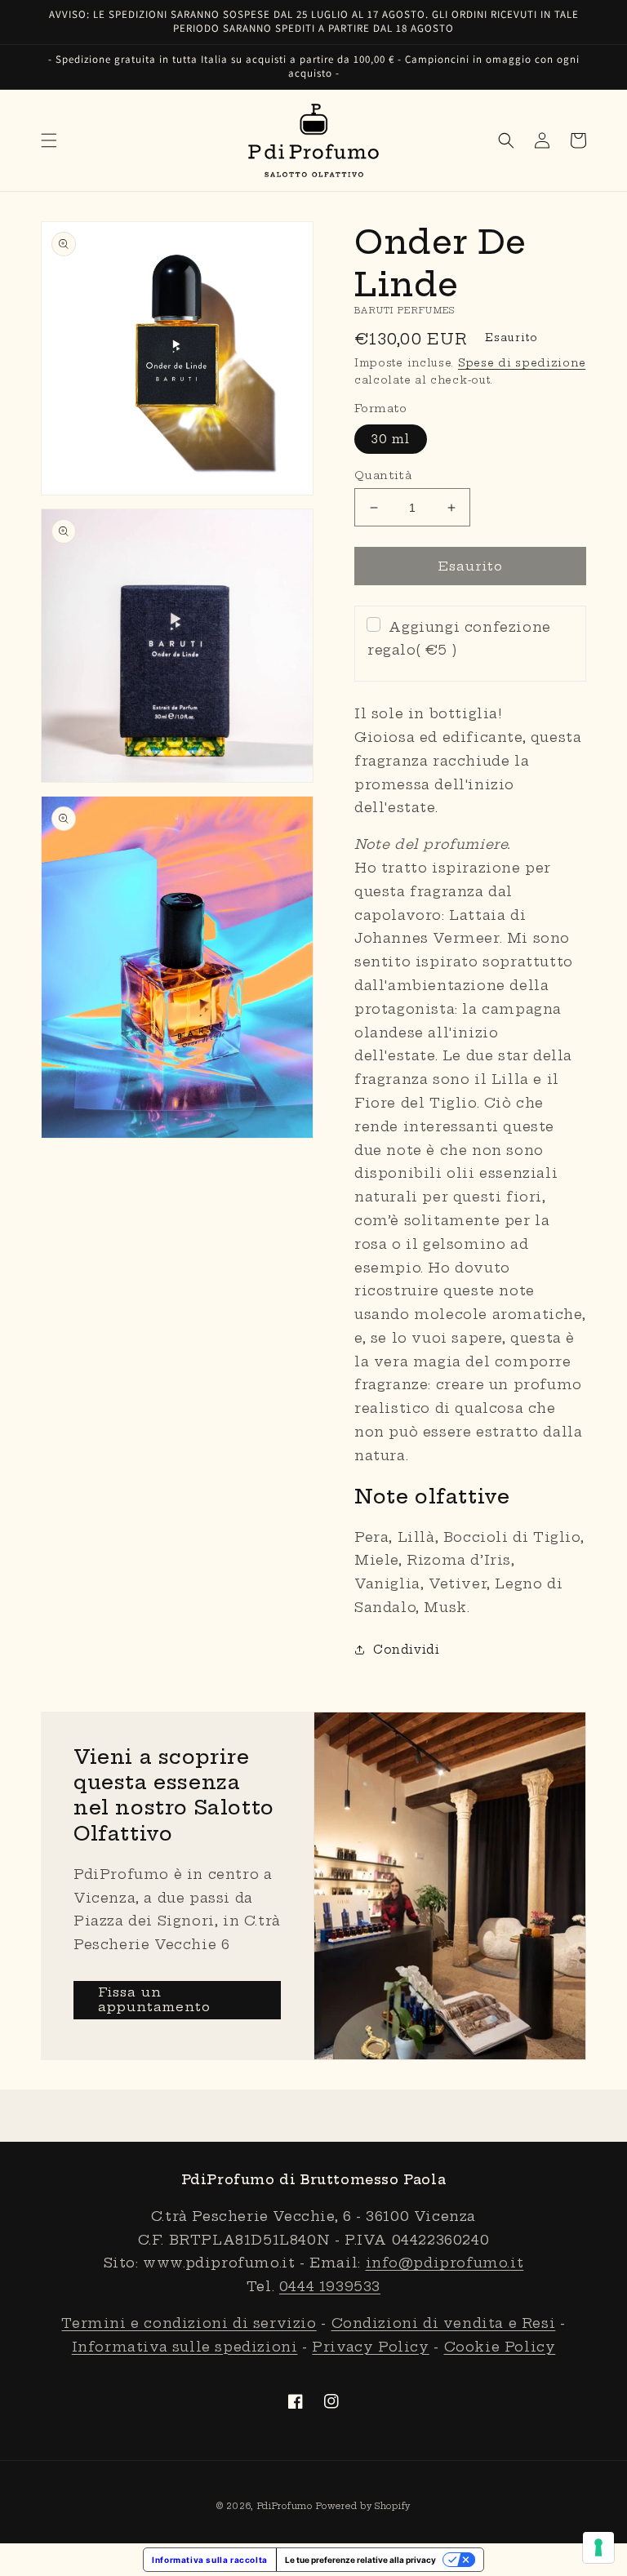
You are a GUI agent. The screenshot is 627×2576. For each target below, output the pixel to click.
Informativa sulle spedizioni (185, 2347)
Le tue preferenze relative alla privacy (360, 2560)
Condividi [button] (406, 1650)
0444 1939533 (330, 2286)
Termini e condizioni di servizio (189, 2323)
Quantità (383, 475)
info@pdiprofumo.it (445, 2263)
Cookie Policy (500, 2347)
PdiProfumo (285, 2506)
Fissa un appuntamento (154, 1999)
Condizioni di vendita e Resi (444, 2323)
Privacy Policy (370, 2347)
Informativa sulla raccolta (210, 2560)
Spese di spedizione (522, 363)
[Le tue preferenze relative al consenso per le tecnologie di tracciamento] (598, 2547)
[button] (49, 140)
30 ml (391, 439)
